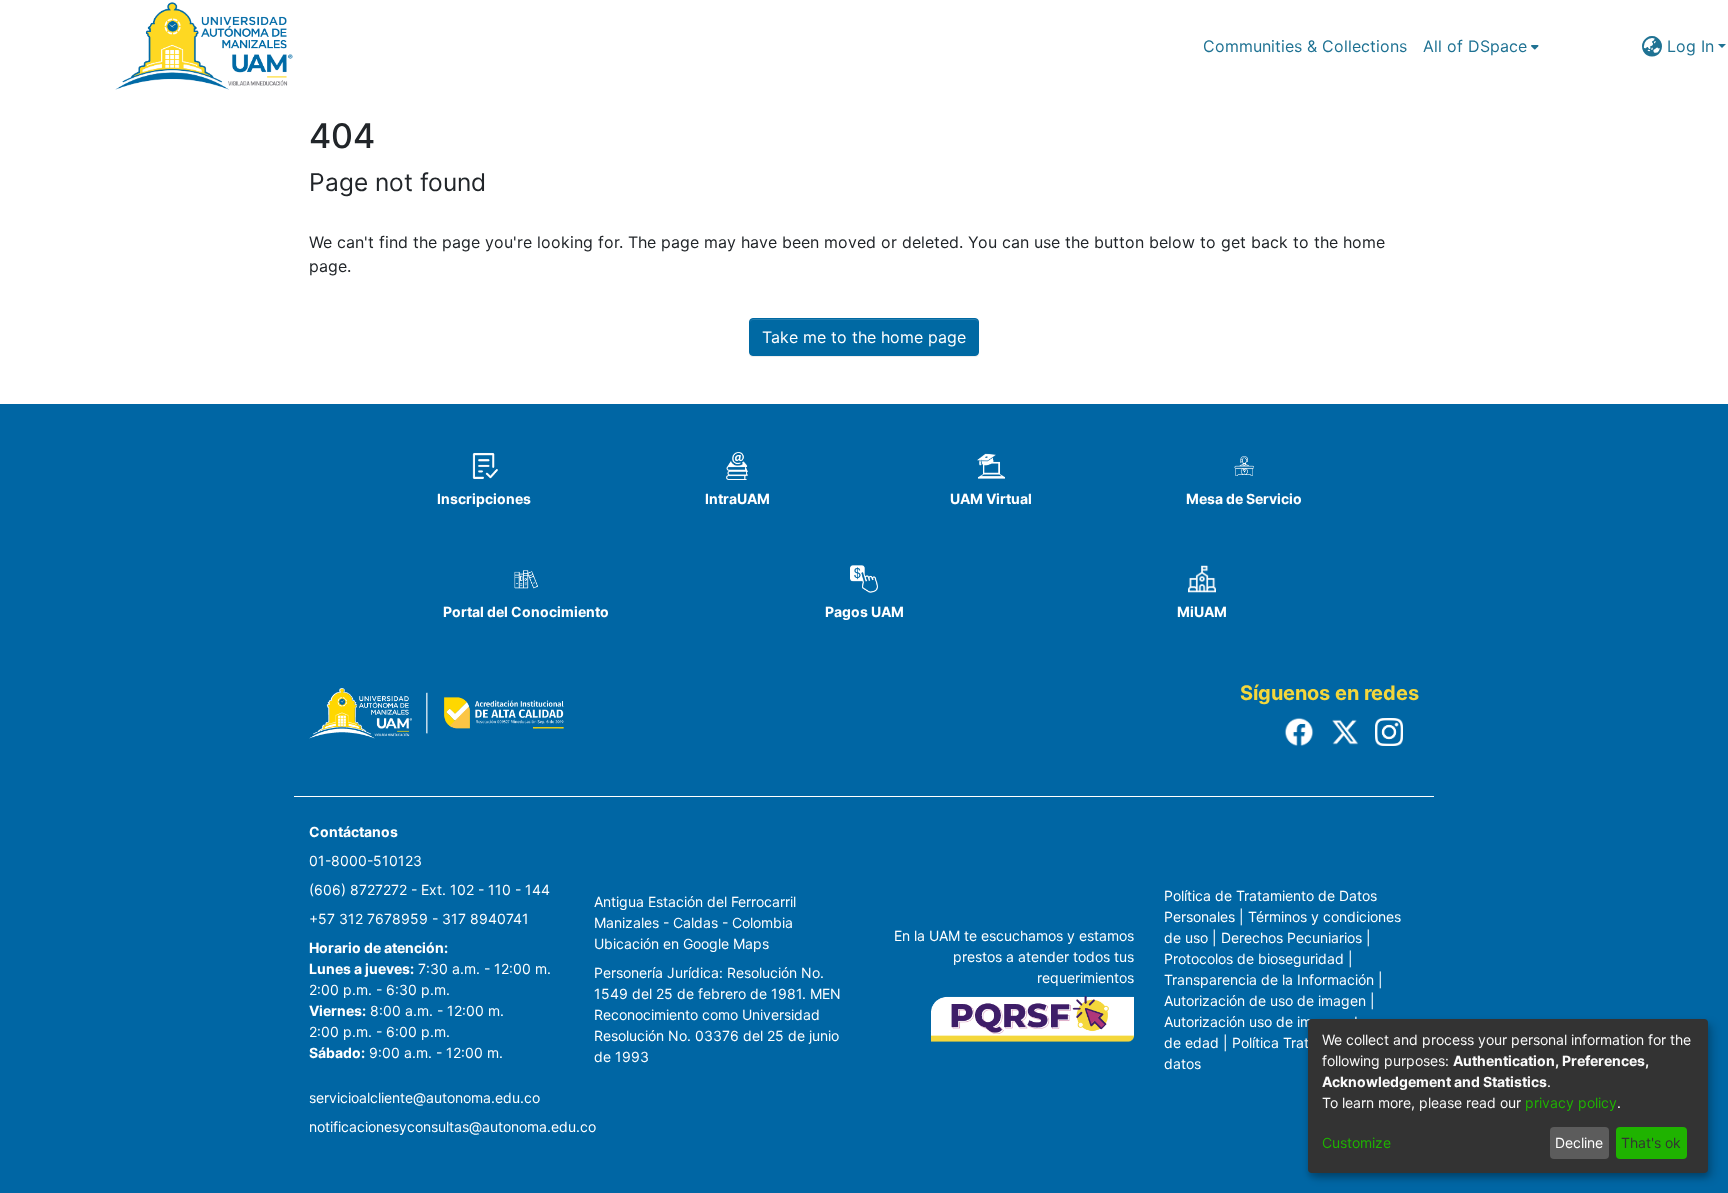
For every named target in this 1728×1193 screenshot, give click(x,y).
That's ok (1651, 1142)
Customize (1356, 1142)
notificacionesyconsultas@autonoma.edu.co (452, 1126)
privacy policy (1571, 1102)
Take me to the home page (864, 337)
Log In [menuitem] (1690, 46)
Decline (1579, 1142)
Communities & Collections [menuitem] (1305, 46)
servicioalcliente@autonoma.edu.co (424, 1097)
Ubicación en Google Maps (681, 943)
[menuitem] (1481, 46)
